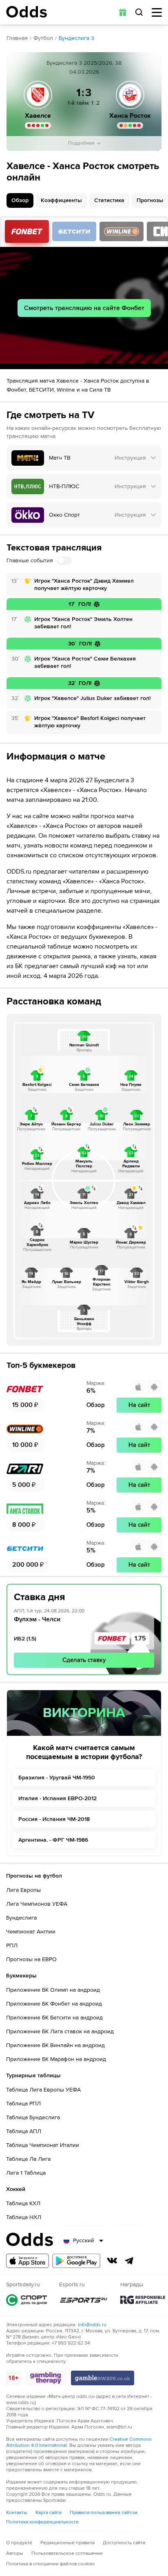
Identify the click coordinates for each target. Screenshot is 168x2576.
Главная (17, 38)
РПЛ (12, 1945)
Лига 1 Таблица (26, 2173)
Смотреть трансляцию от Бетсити (74, 231)
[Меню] (157, 12)
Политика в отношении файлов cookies (51, 2564)
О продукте (19, 2543)
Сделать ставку (84, 1660)
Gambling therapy (46, 2378)
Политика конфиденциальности (42, 2522)
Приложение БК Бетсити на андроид (54, 2018)
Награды (143, 2300)
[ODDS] (27, 12)
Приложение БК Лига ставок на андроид (60, 2031)
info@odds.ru (92, 2325)
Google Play (76, 2261)
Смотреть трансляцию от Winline (122, 231)
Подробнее (81, 143)
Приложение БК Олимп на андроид (53, 1990)
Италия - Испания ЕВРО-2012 (57, 1798)
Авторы (15, 2553)
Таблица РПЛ (23, 2104)
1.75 (140, 1638)
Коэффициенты (61, 200)
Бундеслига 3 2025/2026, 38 (84, 63)
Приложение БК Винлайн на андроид (55, 2045)
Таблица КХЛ (23, 2203)
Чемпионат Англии (31, 1932)
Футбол (43, 38)
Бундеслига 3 (76, 38)
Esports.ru (84, 2300)
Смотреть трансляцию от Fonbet (27, 231)
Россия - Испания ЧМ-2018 (54, 1819)
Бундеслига (21, 1918)
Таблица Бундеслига (33, 2117)
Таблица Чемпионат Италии (43, 2145)
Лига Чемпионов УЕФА (37, 1904)
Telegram (129, 2261)
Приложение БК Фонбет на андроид (54, 2004)
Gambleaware (103, 2378)
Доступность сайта (124, 2543)
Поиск (139, 12)
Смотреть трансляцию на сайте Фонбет (84, 308)
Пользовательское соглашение (67, 2553)
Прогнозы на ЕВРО (31, 1959)
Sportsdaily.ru (27, 2300)
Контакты (17, 2513)
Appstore (28, 2261)
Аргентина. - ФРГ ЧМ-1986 (53, 1840)
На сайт (139, 1405)
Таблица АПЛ (24, 2131)
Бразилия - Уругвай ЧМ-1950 (57, 1778)
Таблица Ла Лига (28, 2159)
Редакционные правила (67, 2543)
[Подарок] (123, 12)
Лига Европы (23, 1890)
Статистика (109, 200)
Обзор (20, 200)
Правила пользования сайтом (104, 2513)
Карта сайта (49, 2513)
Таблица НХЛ (24, 2217)
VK (112, 2261)
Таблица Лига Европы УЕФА (43, 2090)
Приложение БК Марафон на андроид (56, 2059)
